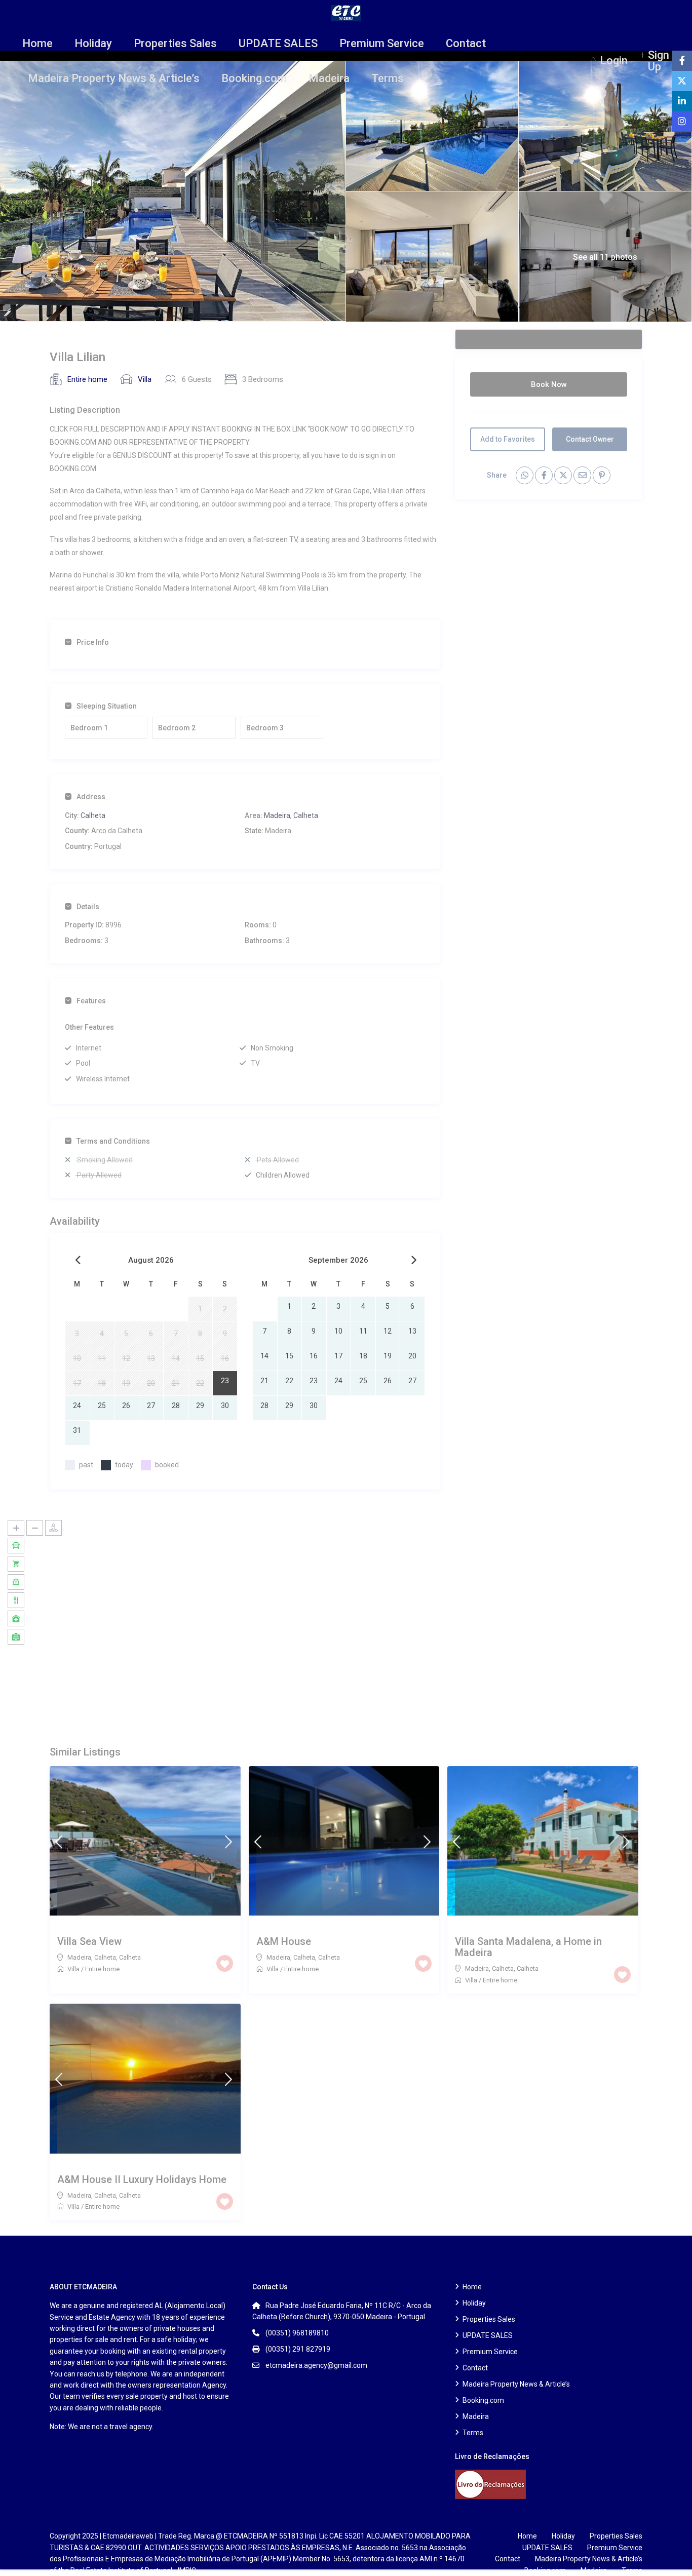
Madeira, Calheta (291, 815)
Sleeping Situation (107, 706)
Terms (388, 78)
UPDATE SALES (278, 43)
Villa (145, 379)
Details (88, 907)
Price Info (93, 642)
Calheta (93, 815)
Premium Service (382, 43)
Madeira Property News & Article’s (114, 78)
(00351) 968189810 (297, 2333)
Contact (466, 43)
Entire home (87, 379)
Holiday (93, 43)
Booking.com (254, 78)
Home (37, 43)
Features (91, 1001)
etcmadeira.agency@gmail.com (316, 2365)
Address (91, 797)
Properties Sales (175, 43)
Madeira (329, 78)
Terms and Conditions (113, 1141)
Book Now (549, 384)
